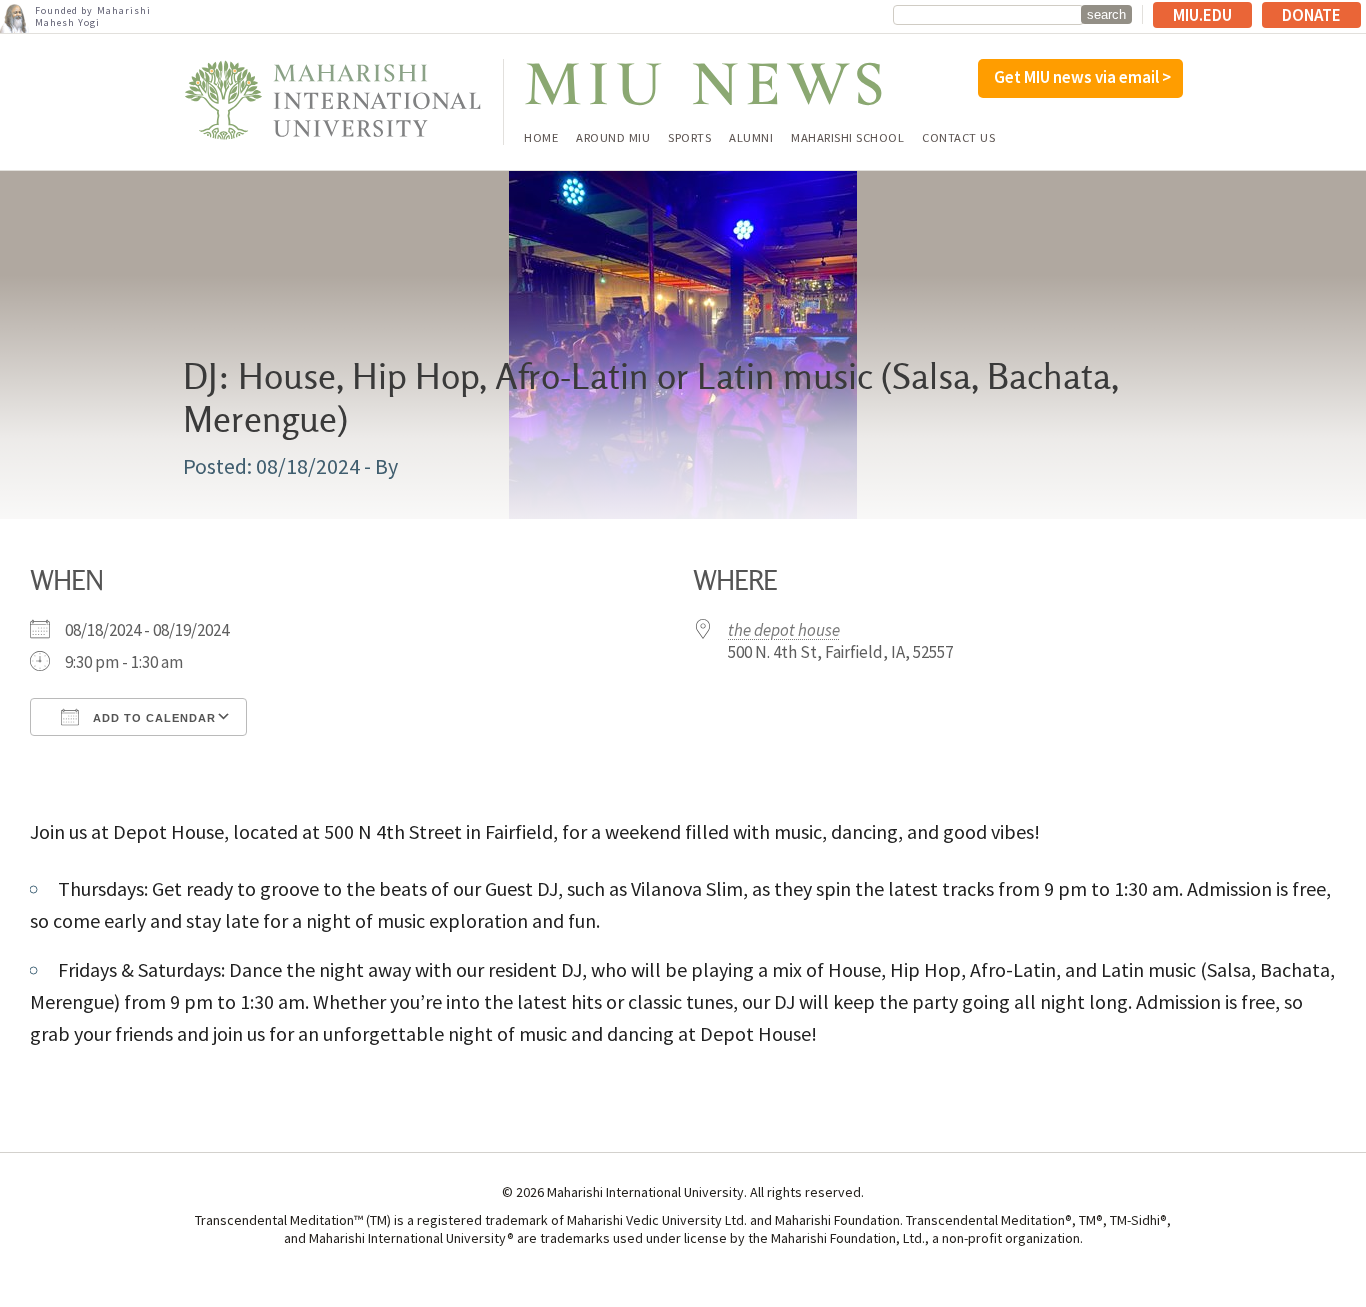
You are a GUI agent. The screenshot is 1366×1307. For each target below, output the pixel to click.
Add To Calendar (152, 718)
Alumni (751, 138)
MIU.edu (1202, 15)
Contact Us (958, 138)
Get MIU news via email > (1082, 77)
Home (541, 138)
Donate (1311, 15)
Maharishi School (847, 138)
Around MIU (613, 138)
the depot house (784, 630)
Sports (689, 138)
